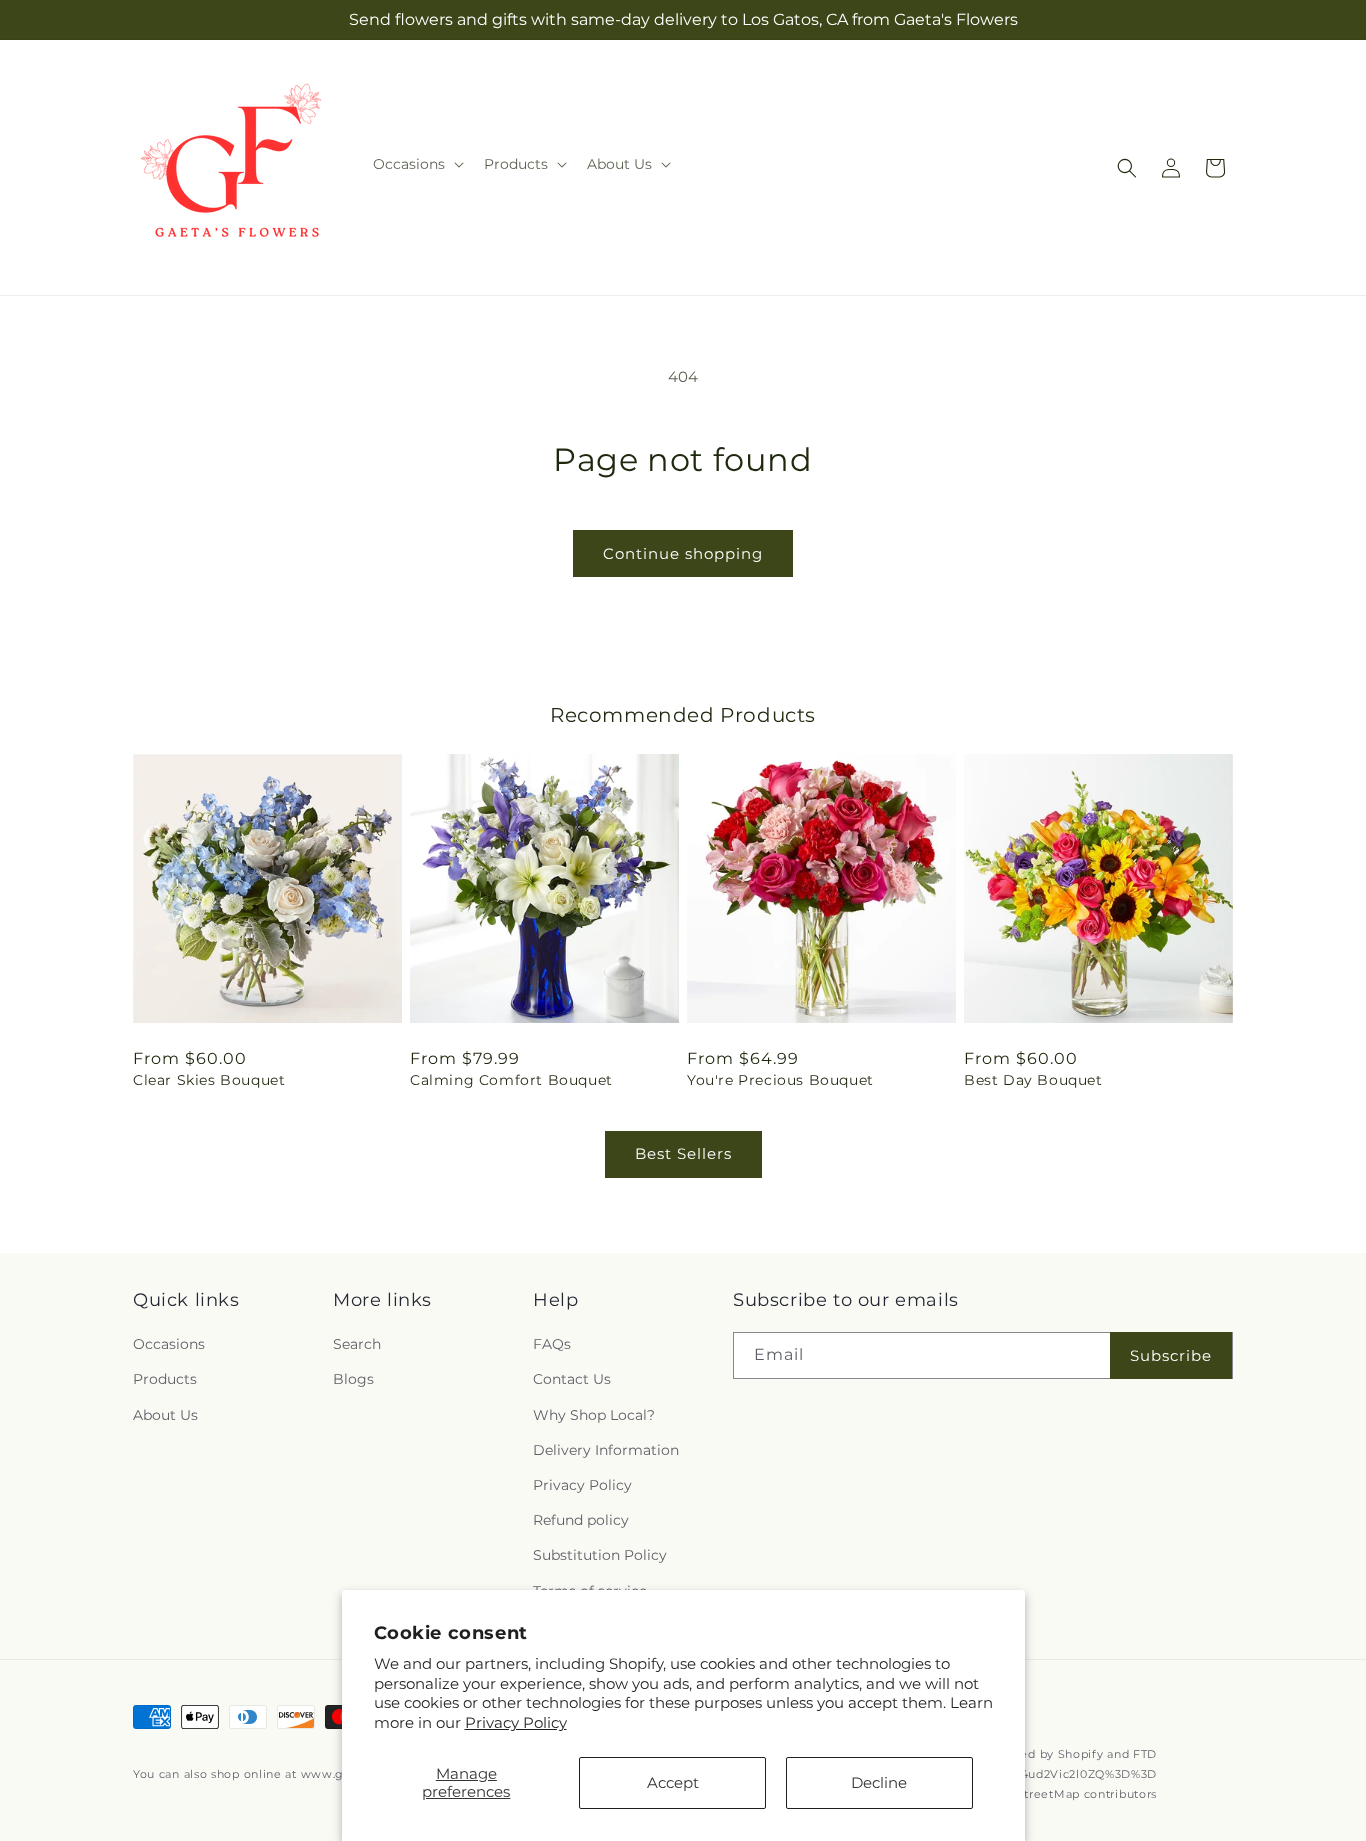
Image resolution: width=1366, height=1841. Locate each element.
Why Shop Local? (594, 1415)
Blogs (353, 1380)
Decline (879, 1782)
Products (165, 1380)
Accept (673, 1782)
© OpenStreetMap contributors (1064, 1795)
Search (357, 1344)
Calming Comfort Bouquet (511, 1080)
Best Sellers (683, 1153)
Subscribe (1171, 1355)
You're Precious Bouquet (780, 1080)
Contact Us (572, 1380)
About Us (165, 1415)
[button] (416, 164)
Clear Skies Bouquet (209, 1080)
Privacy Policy (516, 1722)
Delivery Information (606, 1450)
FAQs (552, 1344)
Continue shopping (683, 553)
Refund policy (581, 1520)
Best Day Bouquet (1033, 1080)
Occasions (169, 1344)
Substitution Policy (600, 1555)
